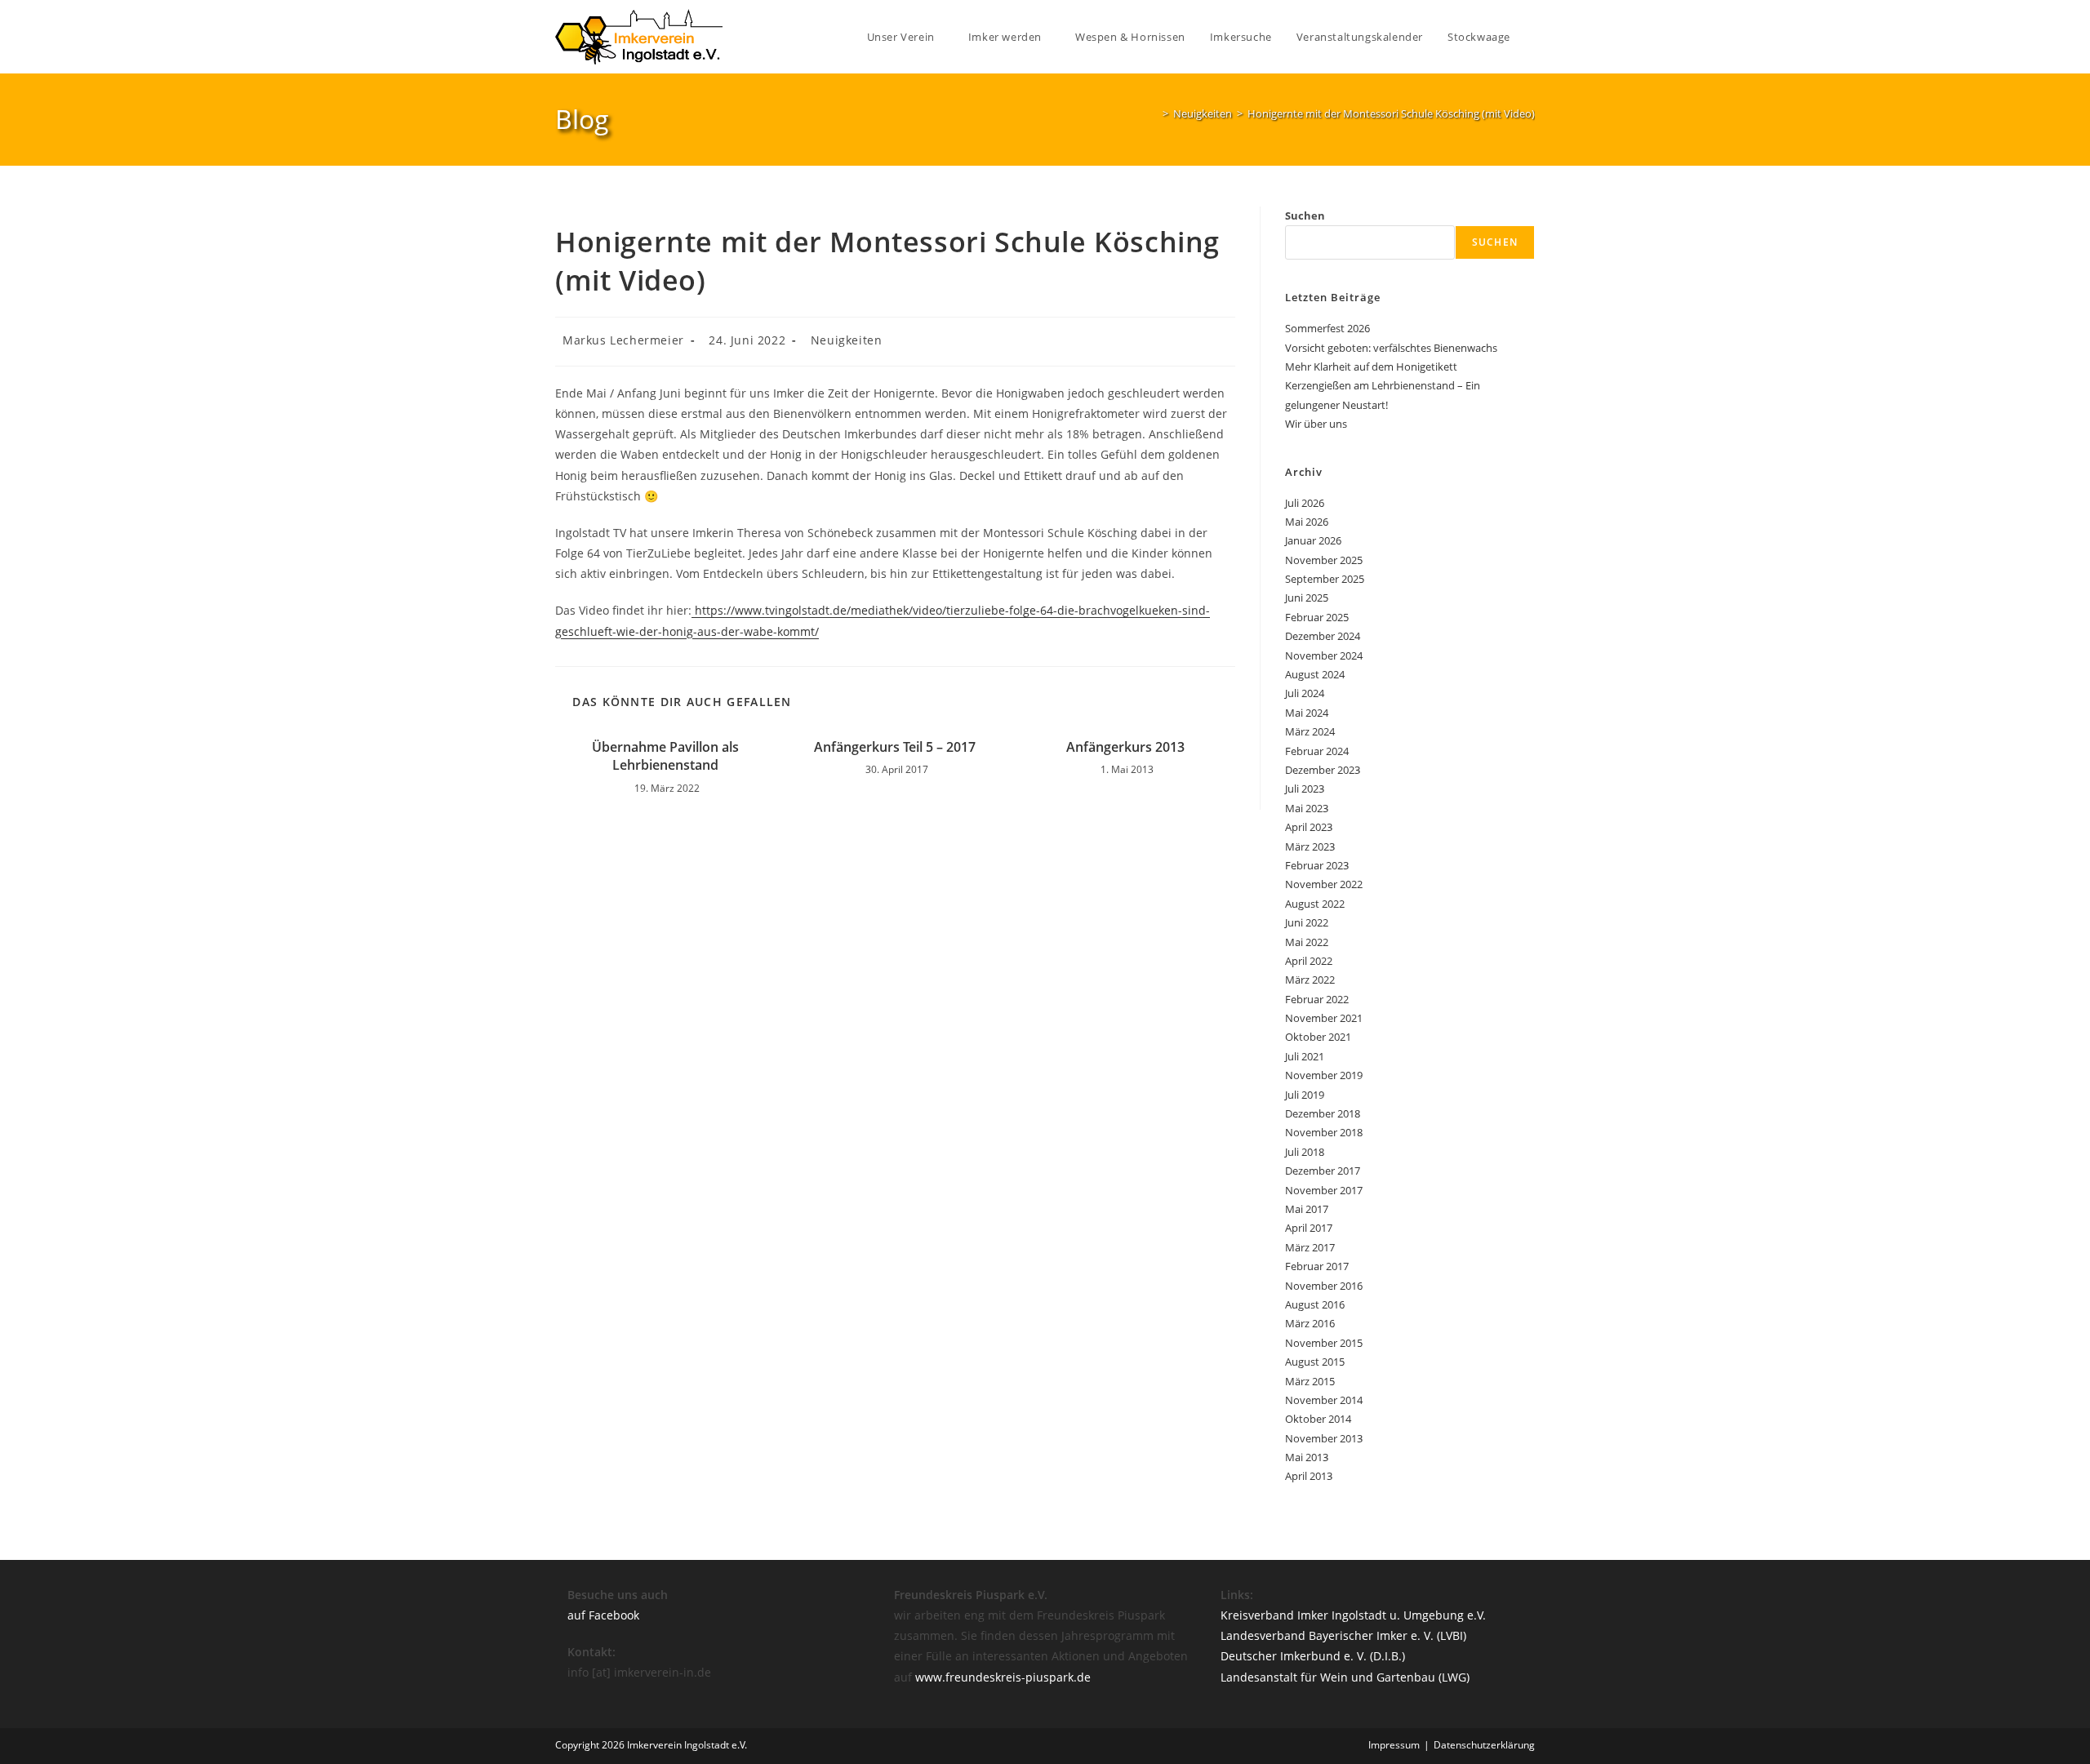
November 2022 (1324, 884)
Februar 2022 (1317, 999)
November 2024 (1324, 655)
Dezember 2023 (1323, 770)
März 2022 (1310, 980)
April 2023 (1309, 827)
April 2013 (1309, 1476)
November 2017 (1324, 1190)
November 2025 (1324, 560)
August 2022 (1315, 904)
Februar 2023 (1317, 865)
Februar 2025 (1317, 617)
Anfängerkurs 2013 (1125, 747)
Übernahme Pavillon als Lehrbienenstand (665, 756)
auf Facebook (603, 1615)
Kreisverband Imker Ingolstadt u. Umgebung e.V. (1353, 1615)
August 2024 (1315, 674)
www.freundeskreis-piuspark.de (1003, 1677)
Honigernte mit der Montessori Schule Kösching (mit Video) (1391, 113)
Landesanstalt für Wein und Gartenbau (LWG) (1345, 1677)
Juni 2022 (1307, 922)
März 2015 (1310, 1381)
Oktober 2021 (1318, 1037)
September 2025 (1325, 579)
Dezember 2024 (1323, 636)
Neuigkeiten (847, 340)
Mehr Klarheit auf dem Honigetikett (1371, 367)
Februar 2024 (1317, 751)
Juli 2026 (1305, 503)
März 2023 (1310, 846)
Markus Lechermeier (623, 340)
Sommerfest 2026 (1327, 328)
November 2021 (1324, 1018)
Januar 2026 (1313, 540)
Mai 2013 (1307, 1457)
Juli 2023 (1305, 789)
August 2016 (1315, 1304)
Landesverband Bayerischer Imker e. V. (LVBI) (1343, 1635)
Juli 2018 (1305, 1152)
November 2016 (1324, 1286)
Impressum (1394, 1745)
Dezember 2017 (1323, 1171)
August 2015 (1315, 1362)
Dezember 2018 (1323, 1113)
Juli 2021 (1305, 1056)
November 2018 (1324, 1132)
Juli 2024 (1305, 693)
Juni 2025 (1307, 598)
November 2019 (1324, 1075)
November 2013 (1324, 1438)
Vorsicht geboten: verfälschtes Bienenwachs (1391, 348)
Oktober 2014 (1318, 1419)
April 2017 (1309, 1228)
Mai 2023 (1307, 808)
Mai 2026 (1307, 522)
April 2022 (1309, 961)
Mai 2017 (1307, 1209)
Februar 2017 (1317, 1266)
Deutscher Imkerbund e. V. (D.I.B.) (1313, 1656)
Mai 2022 (1307, 942)
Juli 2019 (1305, 1095)
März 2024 (1310, 731)
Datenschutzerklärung (1484, 1745)
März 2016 (1310, 1323)
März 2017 (1310, 1247)
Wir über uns (1316, 424)
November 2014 (1324, 1400)
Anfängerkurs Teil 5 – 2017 (895, 747)
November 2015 (1324, 1343)
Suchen (1305, 216)
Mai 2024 (1307, 713)
